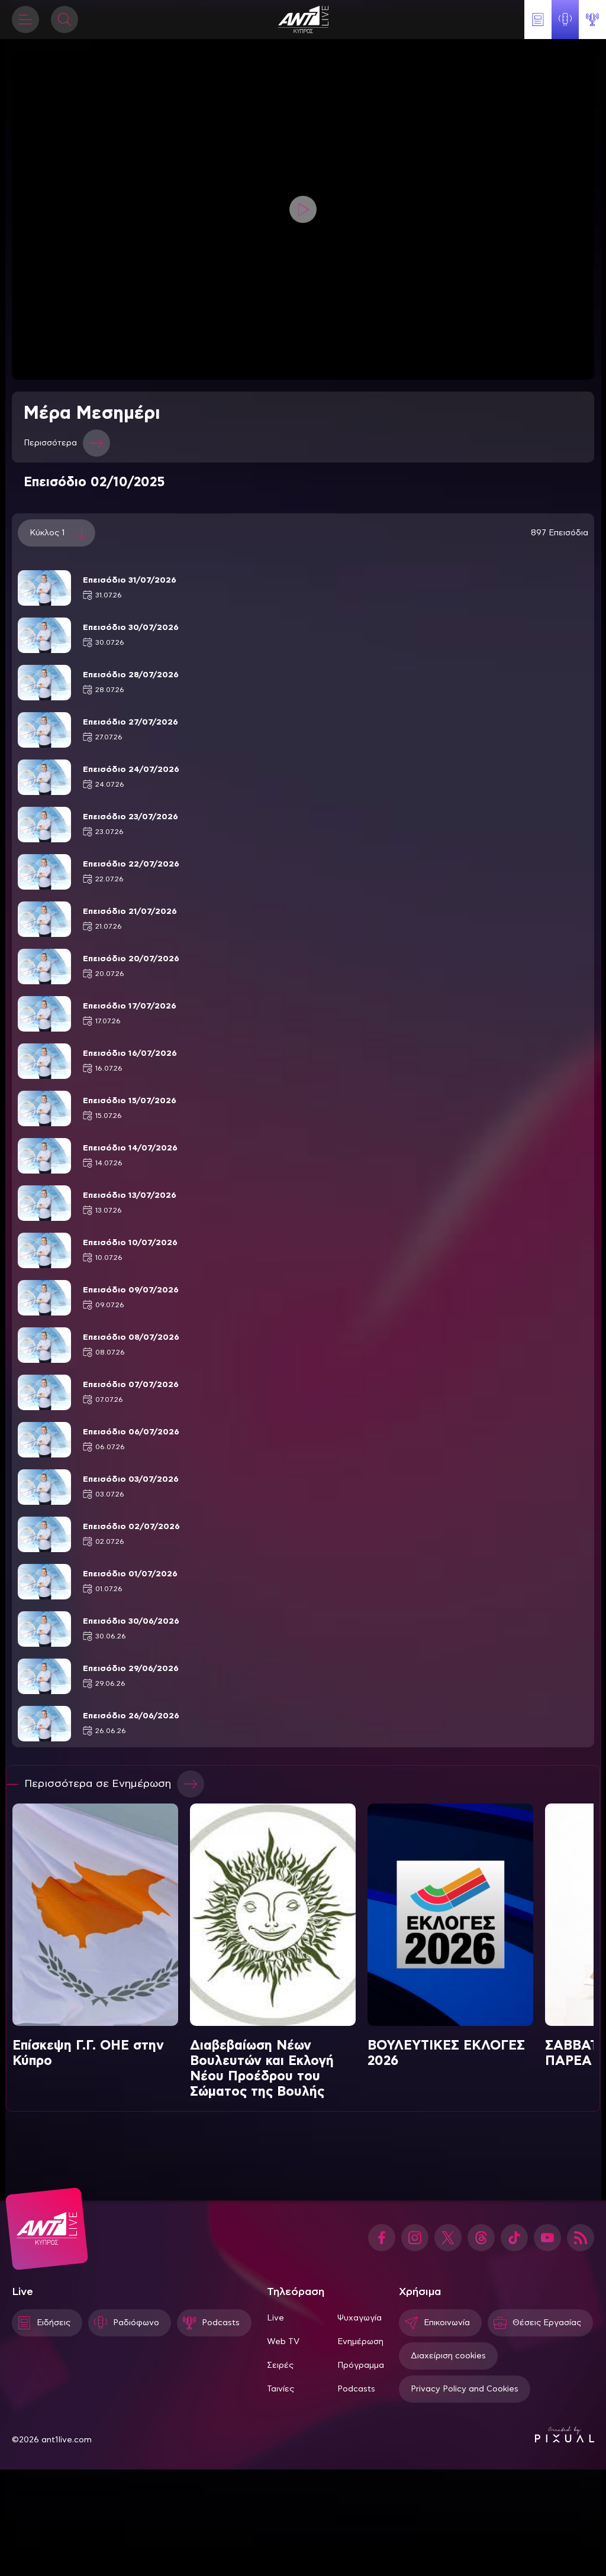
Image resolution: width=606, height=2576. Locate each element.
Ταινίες (281, 2389)
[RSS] (581, 2238)
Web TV (283, 2342)
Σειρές (280, 2365)
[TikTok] (514, 2238)
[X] (448, 2238)
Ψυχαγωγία (360, 2318)
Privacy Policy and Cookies (465, 2389)
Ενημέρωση (360, 2342)
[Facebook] (382, 2238)
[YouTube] (547, 2238)
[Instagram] (415, 2238)
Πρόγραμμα (361, 2365)
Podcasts (356, 2389)
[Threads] (481, 2238)
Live (275, 2318)
